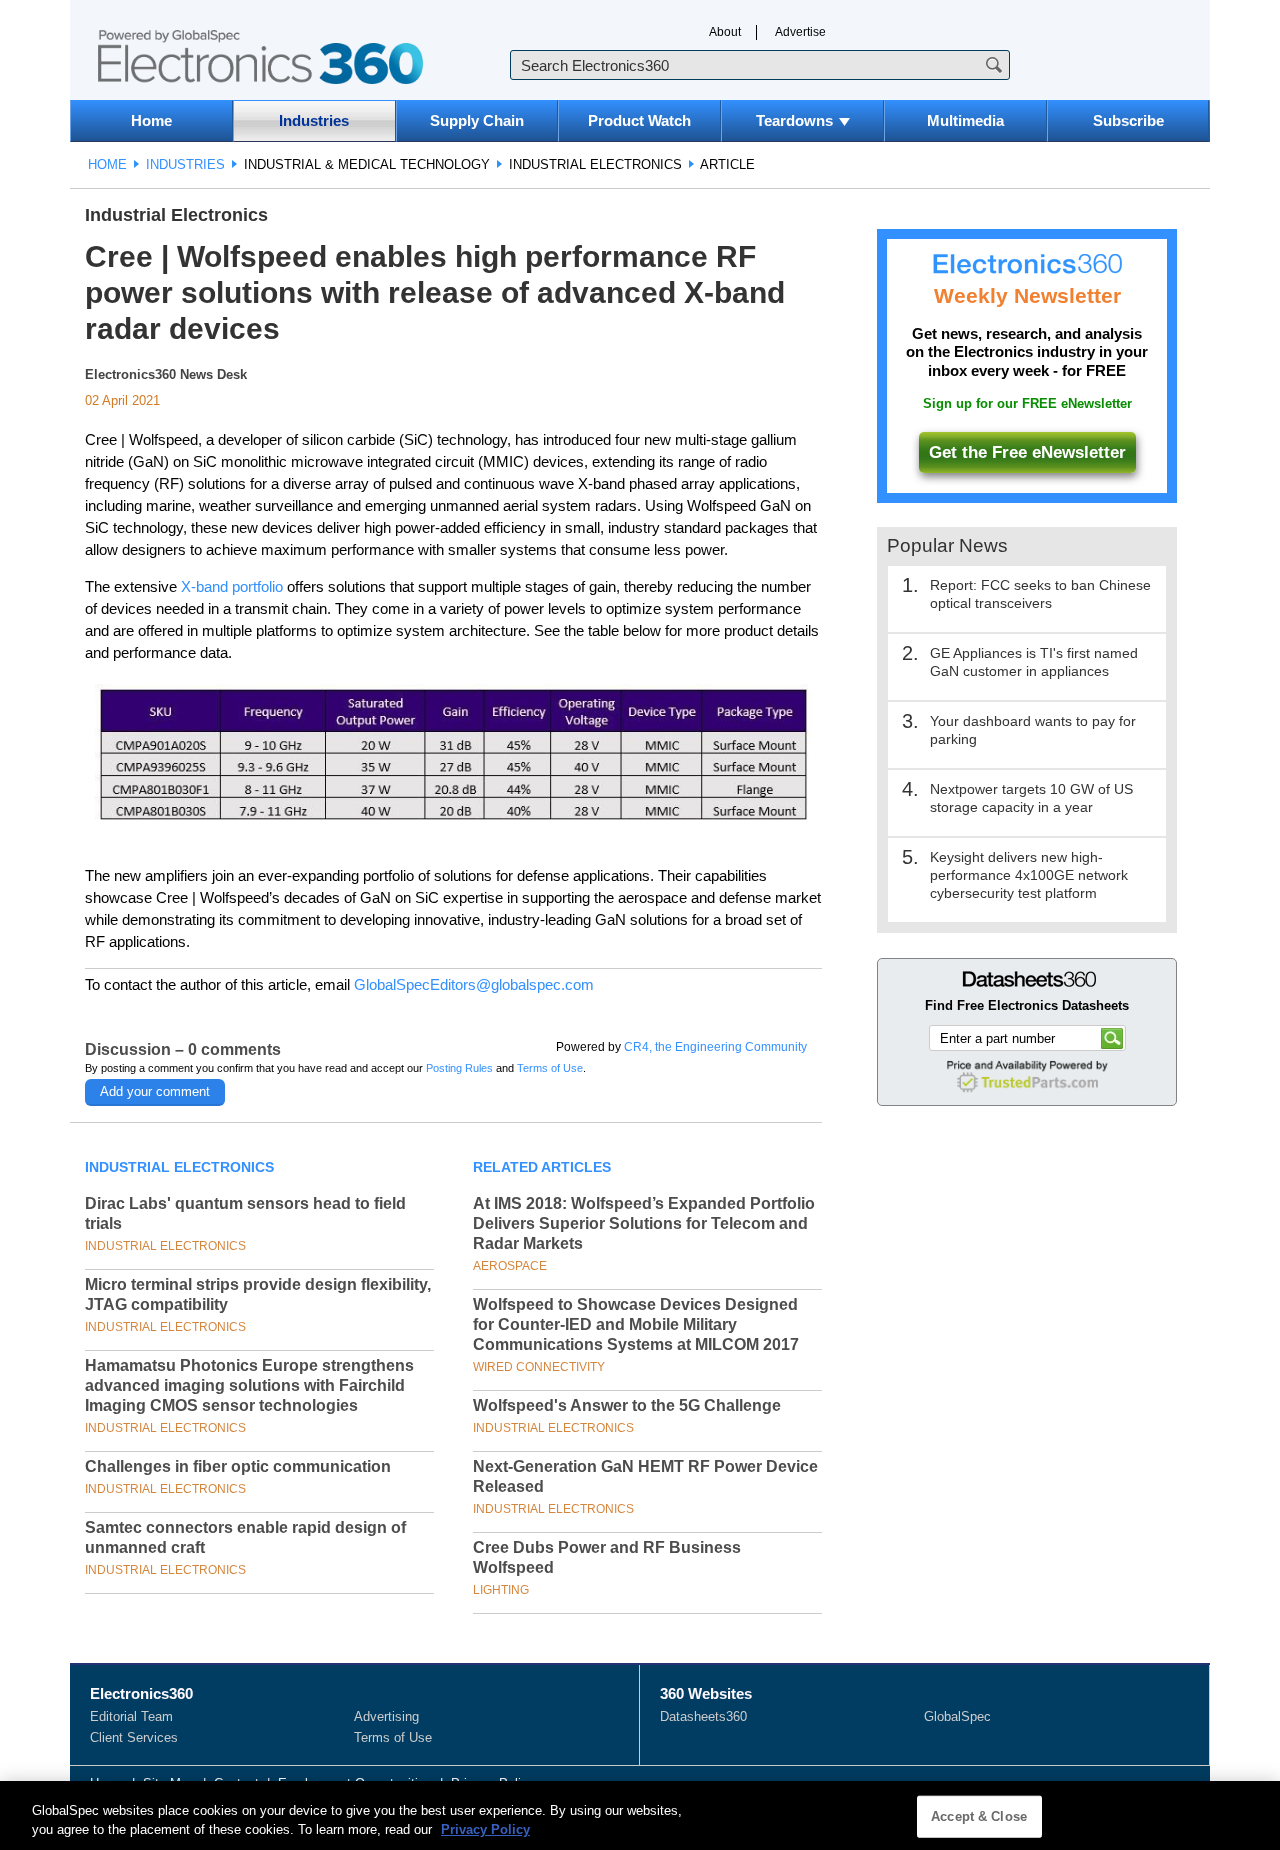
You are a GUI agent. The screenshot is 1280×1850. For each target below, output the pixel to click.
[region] (640, 1815)
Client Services (134, 1737)
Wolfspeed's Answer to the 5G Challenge (627, 1405)
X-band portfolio (232, 586)
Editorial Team (131, 1716)
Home (151, 120)
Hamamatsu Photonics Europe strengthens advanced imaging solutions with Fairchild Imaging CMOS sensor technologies (249, 1385)
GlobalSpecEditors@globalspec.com (474, 984)
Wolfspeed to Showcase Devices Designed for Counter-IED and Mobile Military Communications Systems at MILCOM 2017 (636, 1324)
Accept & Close (979, 1816)
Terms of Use (550, 1068)
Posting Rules (459, 1068)
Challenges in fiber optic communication (238, 1466)
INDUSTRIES (185, 164)
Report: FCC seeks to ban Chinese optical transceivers (1040, 594)
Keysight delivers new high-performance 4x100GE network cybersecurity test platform (1029, 875)
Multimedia (965, 120)
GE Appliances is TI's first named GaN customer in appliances (1034, 662)
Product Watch (639, 120)
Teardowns (794, 120)
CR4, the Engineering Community (715, 1047)
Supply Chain (477, 120)
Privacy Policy (485, 1829)
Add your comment (155, 1091)
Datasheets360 (703, 1716)
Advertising (386, 1716)
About (725, 32)
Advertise (800, 32)
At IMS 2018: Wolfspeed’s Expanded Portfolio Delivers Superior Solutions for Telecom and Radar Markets (644, 1223)
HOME (107, 164)
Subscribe (1128, 120)
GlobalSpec (957, 1716)
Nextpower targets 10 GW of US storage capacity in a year (1031, 798)
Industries (314, 120)
